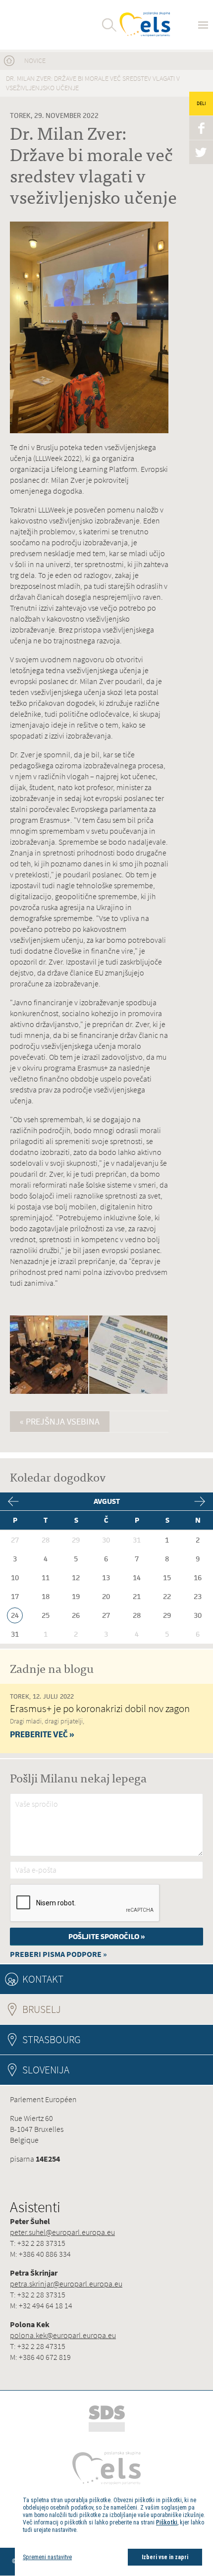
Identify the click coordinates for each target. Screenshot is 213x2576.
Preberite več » (42, 1734)
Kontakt (43, 1979)
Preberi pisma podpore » (58, 1954)
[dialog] (114, 2531)
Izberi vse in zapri (165, 2557)
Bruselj (69, 2009)
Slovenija (46, 2070)
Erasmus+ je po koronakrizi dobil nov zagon (100, 1708)
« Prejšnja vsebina (60, 1422)
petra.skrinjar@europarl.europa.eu (66, 2284)
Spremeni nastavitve (47, 2557)
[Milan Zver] (46, 25)
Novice (35, 61)
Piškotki (167, 2522)
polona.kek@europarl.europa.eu (63, 2335)
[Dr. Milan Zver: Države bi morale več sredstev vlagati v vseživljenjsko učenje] (49, 1392)
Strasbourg (52, 2039)
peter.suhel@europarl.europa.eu (62, 2232)
